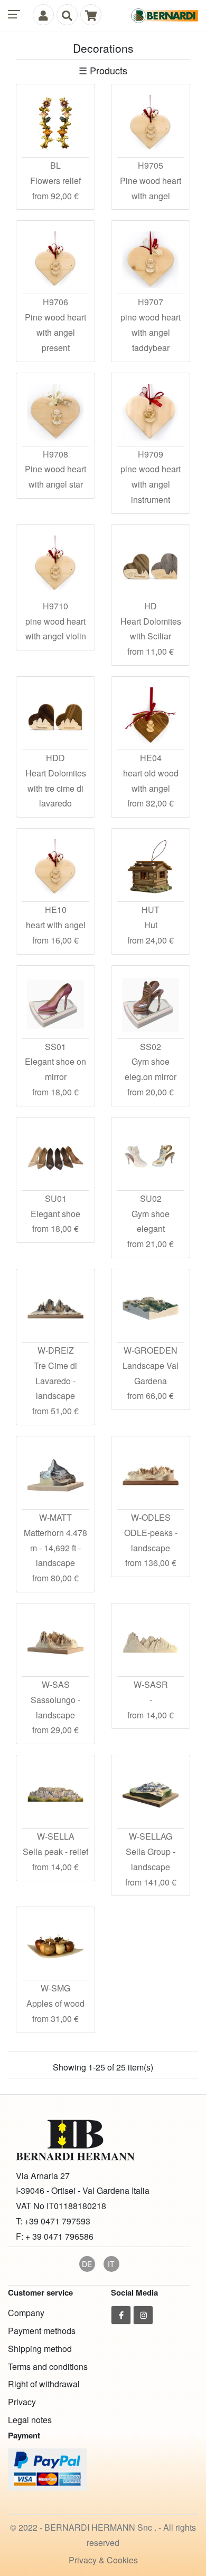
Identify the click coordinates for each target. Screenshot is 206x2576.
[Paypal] (48, 2468)
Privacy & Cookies (103, 2560)
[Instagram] (143, 2315)
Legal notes (30, 2420)
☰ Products (103, 70)
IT (111, 2264)
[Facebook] (121, 2315)
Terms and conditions (48, 2366)
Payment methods (42, 2331)
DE (87, 2264)
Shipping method (40, 2349)
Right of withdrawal (44, 2384)
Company (26, 2313)
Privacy (22, 2402)
